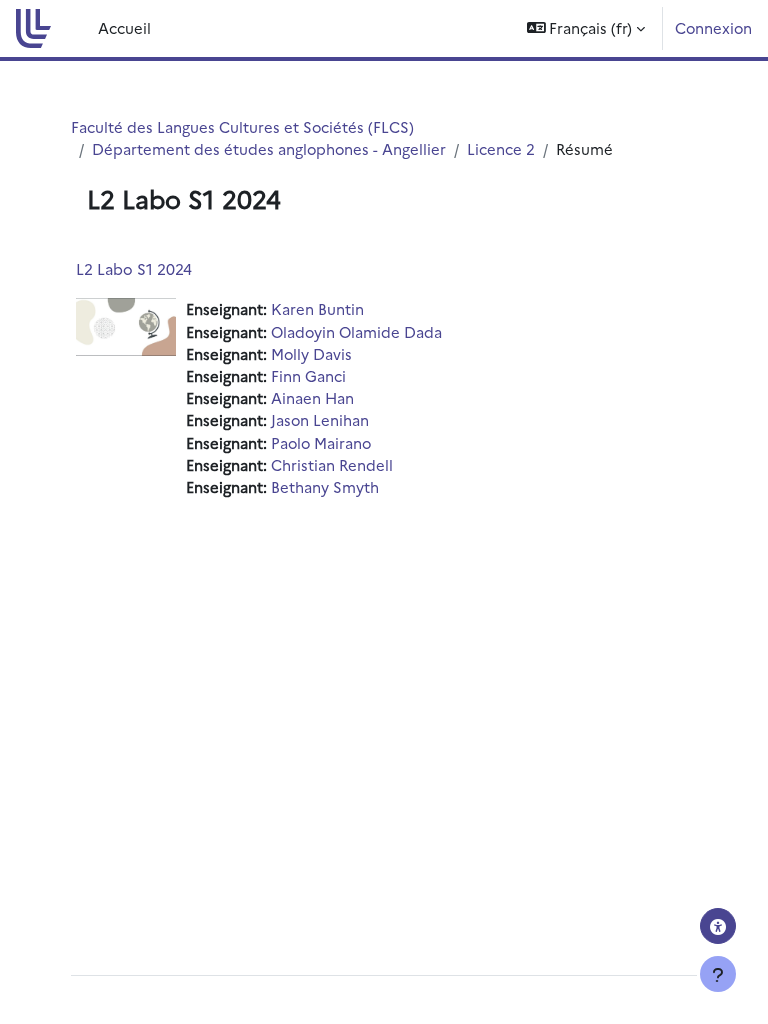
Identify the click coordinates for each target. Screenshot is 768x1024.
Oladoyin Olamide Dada (356, 331)
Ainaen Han (312, 397)
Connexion (713, 27)
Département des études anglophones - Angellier (269, 148)
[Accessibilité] (718, 926)
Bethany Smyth (325, 486)
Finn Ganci (308, 375)
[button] (586, 28)
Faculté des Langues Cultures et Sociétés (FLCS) (242, 126)
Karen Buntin (317, 308)
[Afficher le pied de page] (718, 974)
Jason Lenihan (320, 419)
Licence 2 (501, 148)
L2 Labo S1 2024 (134, 268)
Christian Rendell (332, 464)
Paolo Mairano (321, 442)
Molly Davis (311, 353)
